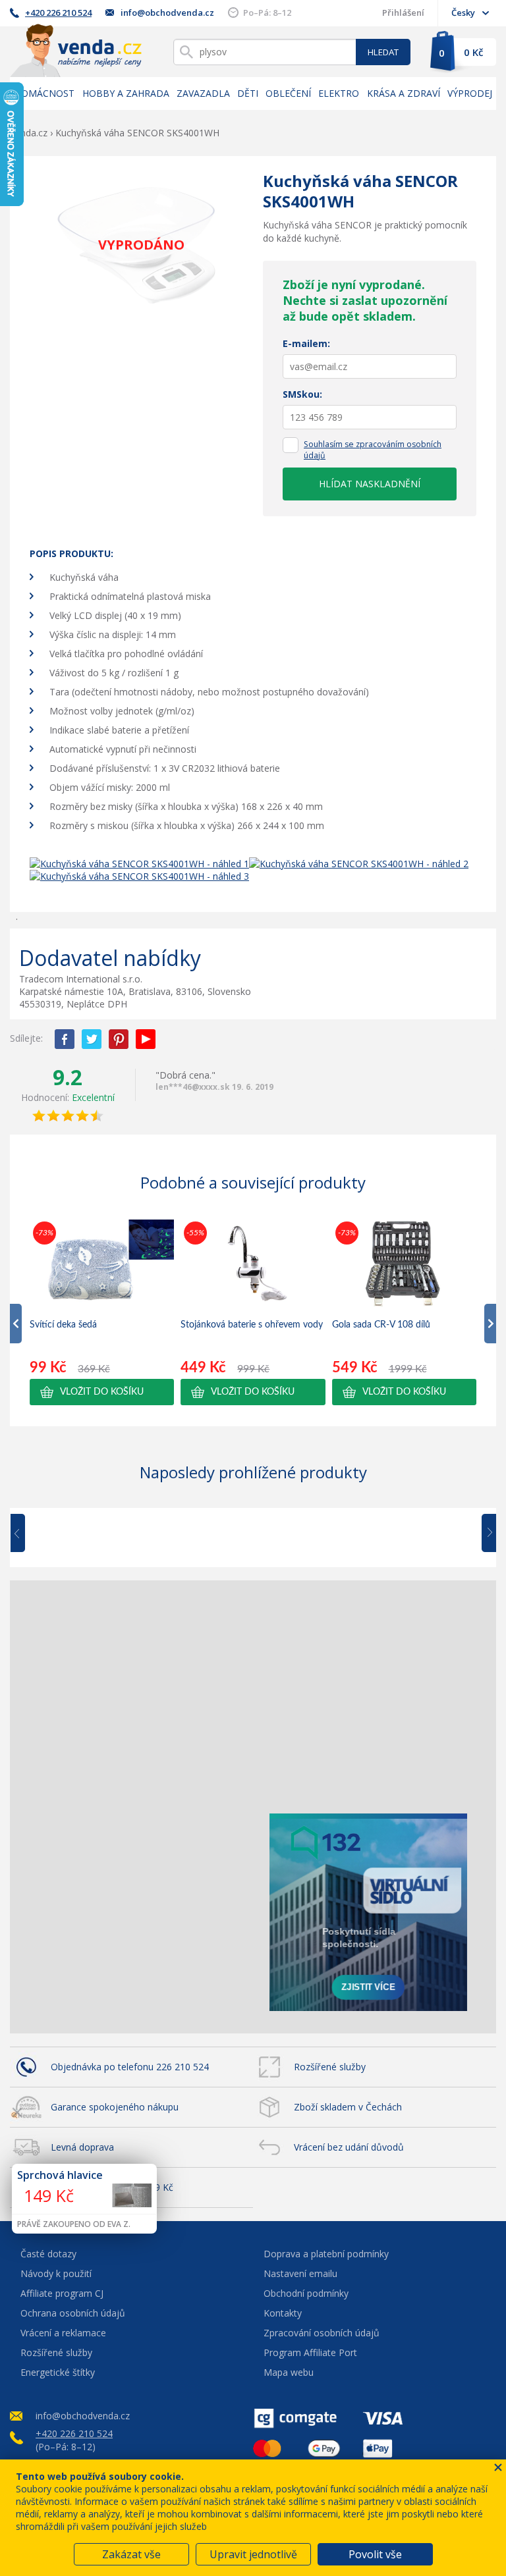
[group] (102, 1312)
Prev (27, 1534)
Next (484, 1534)
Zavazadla (203, 93)
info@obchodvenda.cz (167, 13)
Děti (248, 93)
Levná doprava (82, 2147)
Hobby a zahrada (126, 93)
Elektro (339, 93)
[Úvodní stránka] (76, 50)
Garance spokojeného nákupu (115, 2107)
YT (146, 1039)
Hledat (383, 52)
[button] (102, 1392)
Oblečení (288, 93)
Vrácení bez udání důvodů (349, 2147)
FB (65, 1039)
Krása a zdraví (404, 93)
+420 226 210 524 (58, 13)
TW (92, 1039)
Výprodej (470, 93)
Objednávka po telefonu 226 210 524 (130, 2067)
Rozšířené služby (330, 2067)
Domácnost (44, 93)
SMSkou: (302, 394)
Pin (119, 1039)
